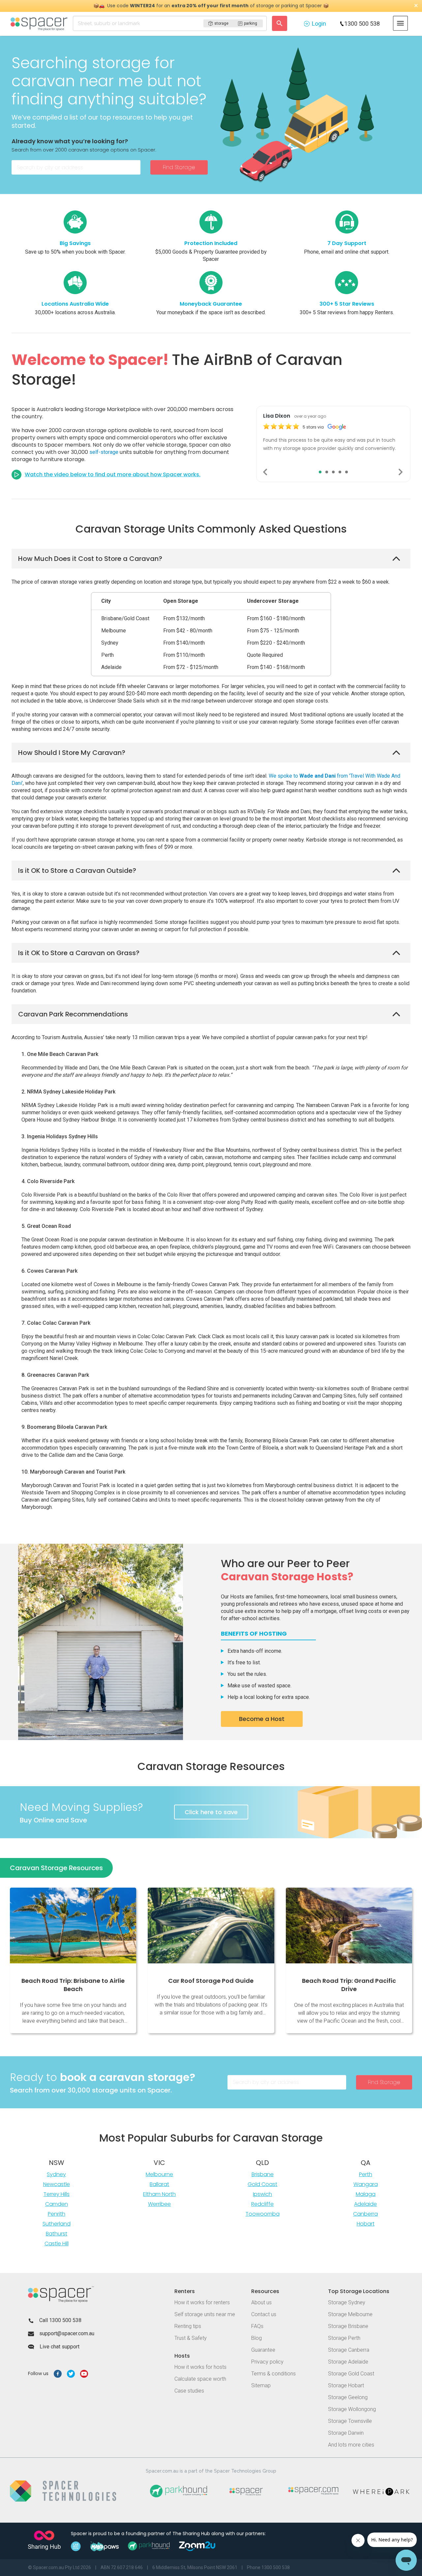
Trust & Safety (191, 2338)
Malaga (366, 2194)
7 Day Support (347, 243)
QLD (262, 2163)
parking (251, 23)
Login (319, 24)
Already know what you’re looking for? (70, 141)
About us (261, 2302)
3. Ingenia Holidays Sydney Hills (60, 1136)
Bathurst (57, 2234)
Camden (57, 2204)
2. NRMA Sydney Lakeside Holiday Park (68, 1092)
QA (365, 2163)
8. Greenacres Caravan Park (55, 1375)
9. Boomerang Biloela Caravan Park (64, 1427)
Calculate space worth (200, 2379)
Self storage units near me (205, 2314)
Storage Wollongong (352, 2409)
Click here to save (211, 1812)
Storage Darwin (346, 2433)
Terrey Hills (57, 2194)
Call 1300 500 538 (60, 2320)
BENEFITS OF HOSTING (254, 1634)
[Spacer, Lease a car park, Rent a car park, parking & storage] (40, 23)
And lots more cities (351, 2445)
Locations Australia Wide (75, 304)
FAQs (257, 2326)
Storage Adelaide (348, 2362)
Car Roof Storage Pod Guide (211, 1981)
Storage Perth (344, 2338)
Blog (256, 2338)
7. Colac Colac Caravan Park (56, 1323)
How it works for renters (202, 2302)
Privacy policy (267, 2362)
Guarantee (263, 2350)
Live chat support (60, 2347)
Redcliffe (262, 2204)
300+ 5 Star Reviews (347, 304)
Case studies (189, 2391)
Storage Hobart (346, 2385)
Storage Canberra (349, 2350)
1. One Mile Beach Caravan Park (60, 1054)
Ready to (103, 2077)
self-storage (104, 452)
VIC (159, 2163)
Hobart (366, 2224)
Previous (266, 472)
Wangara (366, 2184)
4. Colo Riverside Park (48, 1181)
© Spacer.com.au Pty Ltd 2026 (60, 2567)
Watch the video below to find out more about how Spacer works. (113, 474)
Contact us (264, 2314)
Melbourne (159, 2174)
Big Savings (75, 243)
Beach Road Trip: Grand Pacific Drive (349, 1985)
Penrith (57, 2214)
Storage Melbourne (350, 2314)
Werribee (159, 2204)
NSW (57, 2163)
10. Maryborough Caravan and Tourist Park (73, 1472)
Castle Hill (57, 2244)
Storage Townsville (350, 2421)
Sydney (56, 2174)
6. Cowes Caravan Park (49, 1271)
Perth (366, 2174)
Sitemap (261, 2385)
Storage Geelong (348, 2397)
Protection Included (211, 243)
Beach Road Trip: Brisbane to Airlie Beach (73, 1985)
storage (221, 23)
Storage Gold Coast (351, 2374)
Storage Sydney (347, 2302)
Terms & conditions (273, 2374)
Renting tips (188, 2326)
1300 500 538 (362, 24)
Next (401, 472)
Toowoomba (263, 2214)
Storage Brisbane (348, 2326)
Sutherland (57, 2224)
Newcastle (57, 2184)
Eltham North (159, 2194)
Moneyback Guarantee (211, 304)
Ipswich (262, 2194)
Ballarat (159, 2184)
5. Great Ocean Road (46, 1226)
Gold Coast (262, 2184)
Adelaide (365, 2204)
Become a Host (262, 1719)
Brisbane (263, 2174)
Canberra (365, 2214)
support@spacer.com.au (67, 2333)
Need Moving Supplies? (81, 1807)
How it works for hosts (200, 2367)
